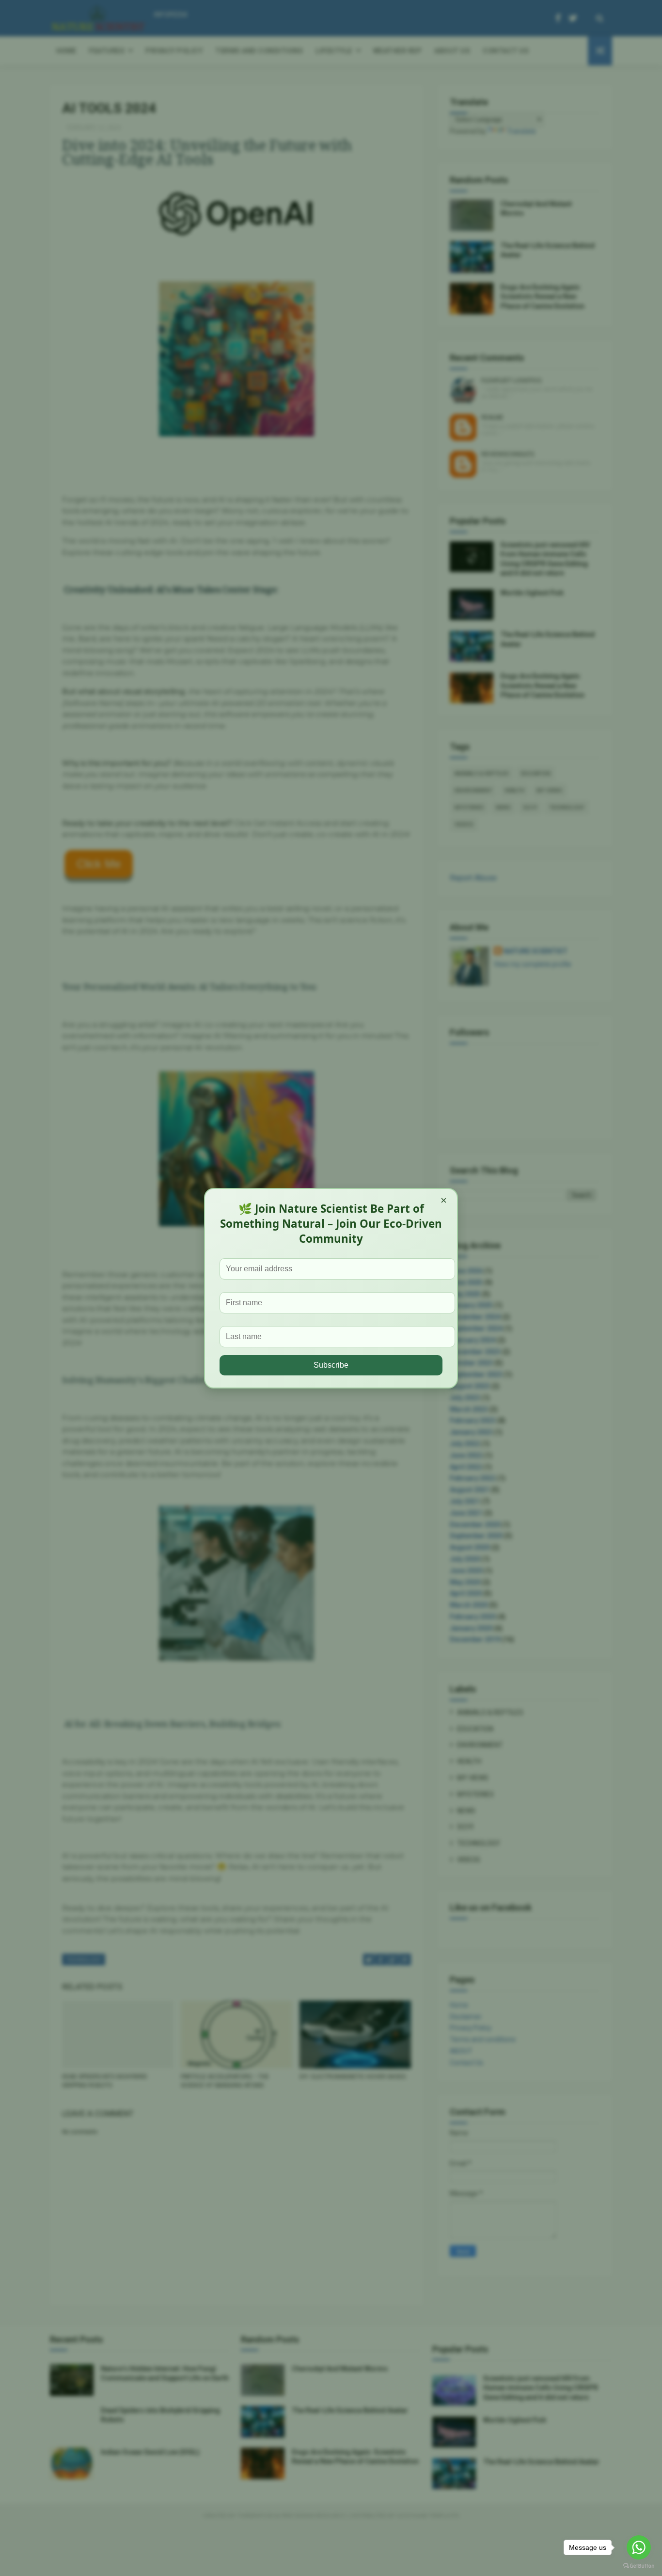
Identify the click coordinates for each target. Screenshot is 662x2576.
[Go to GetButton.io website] (639, 2566)
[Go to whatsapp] (639, 2547)
